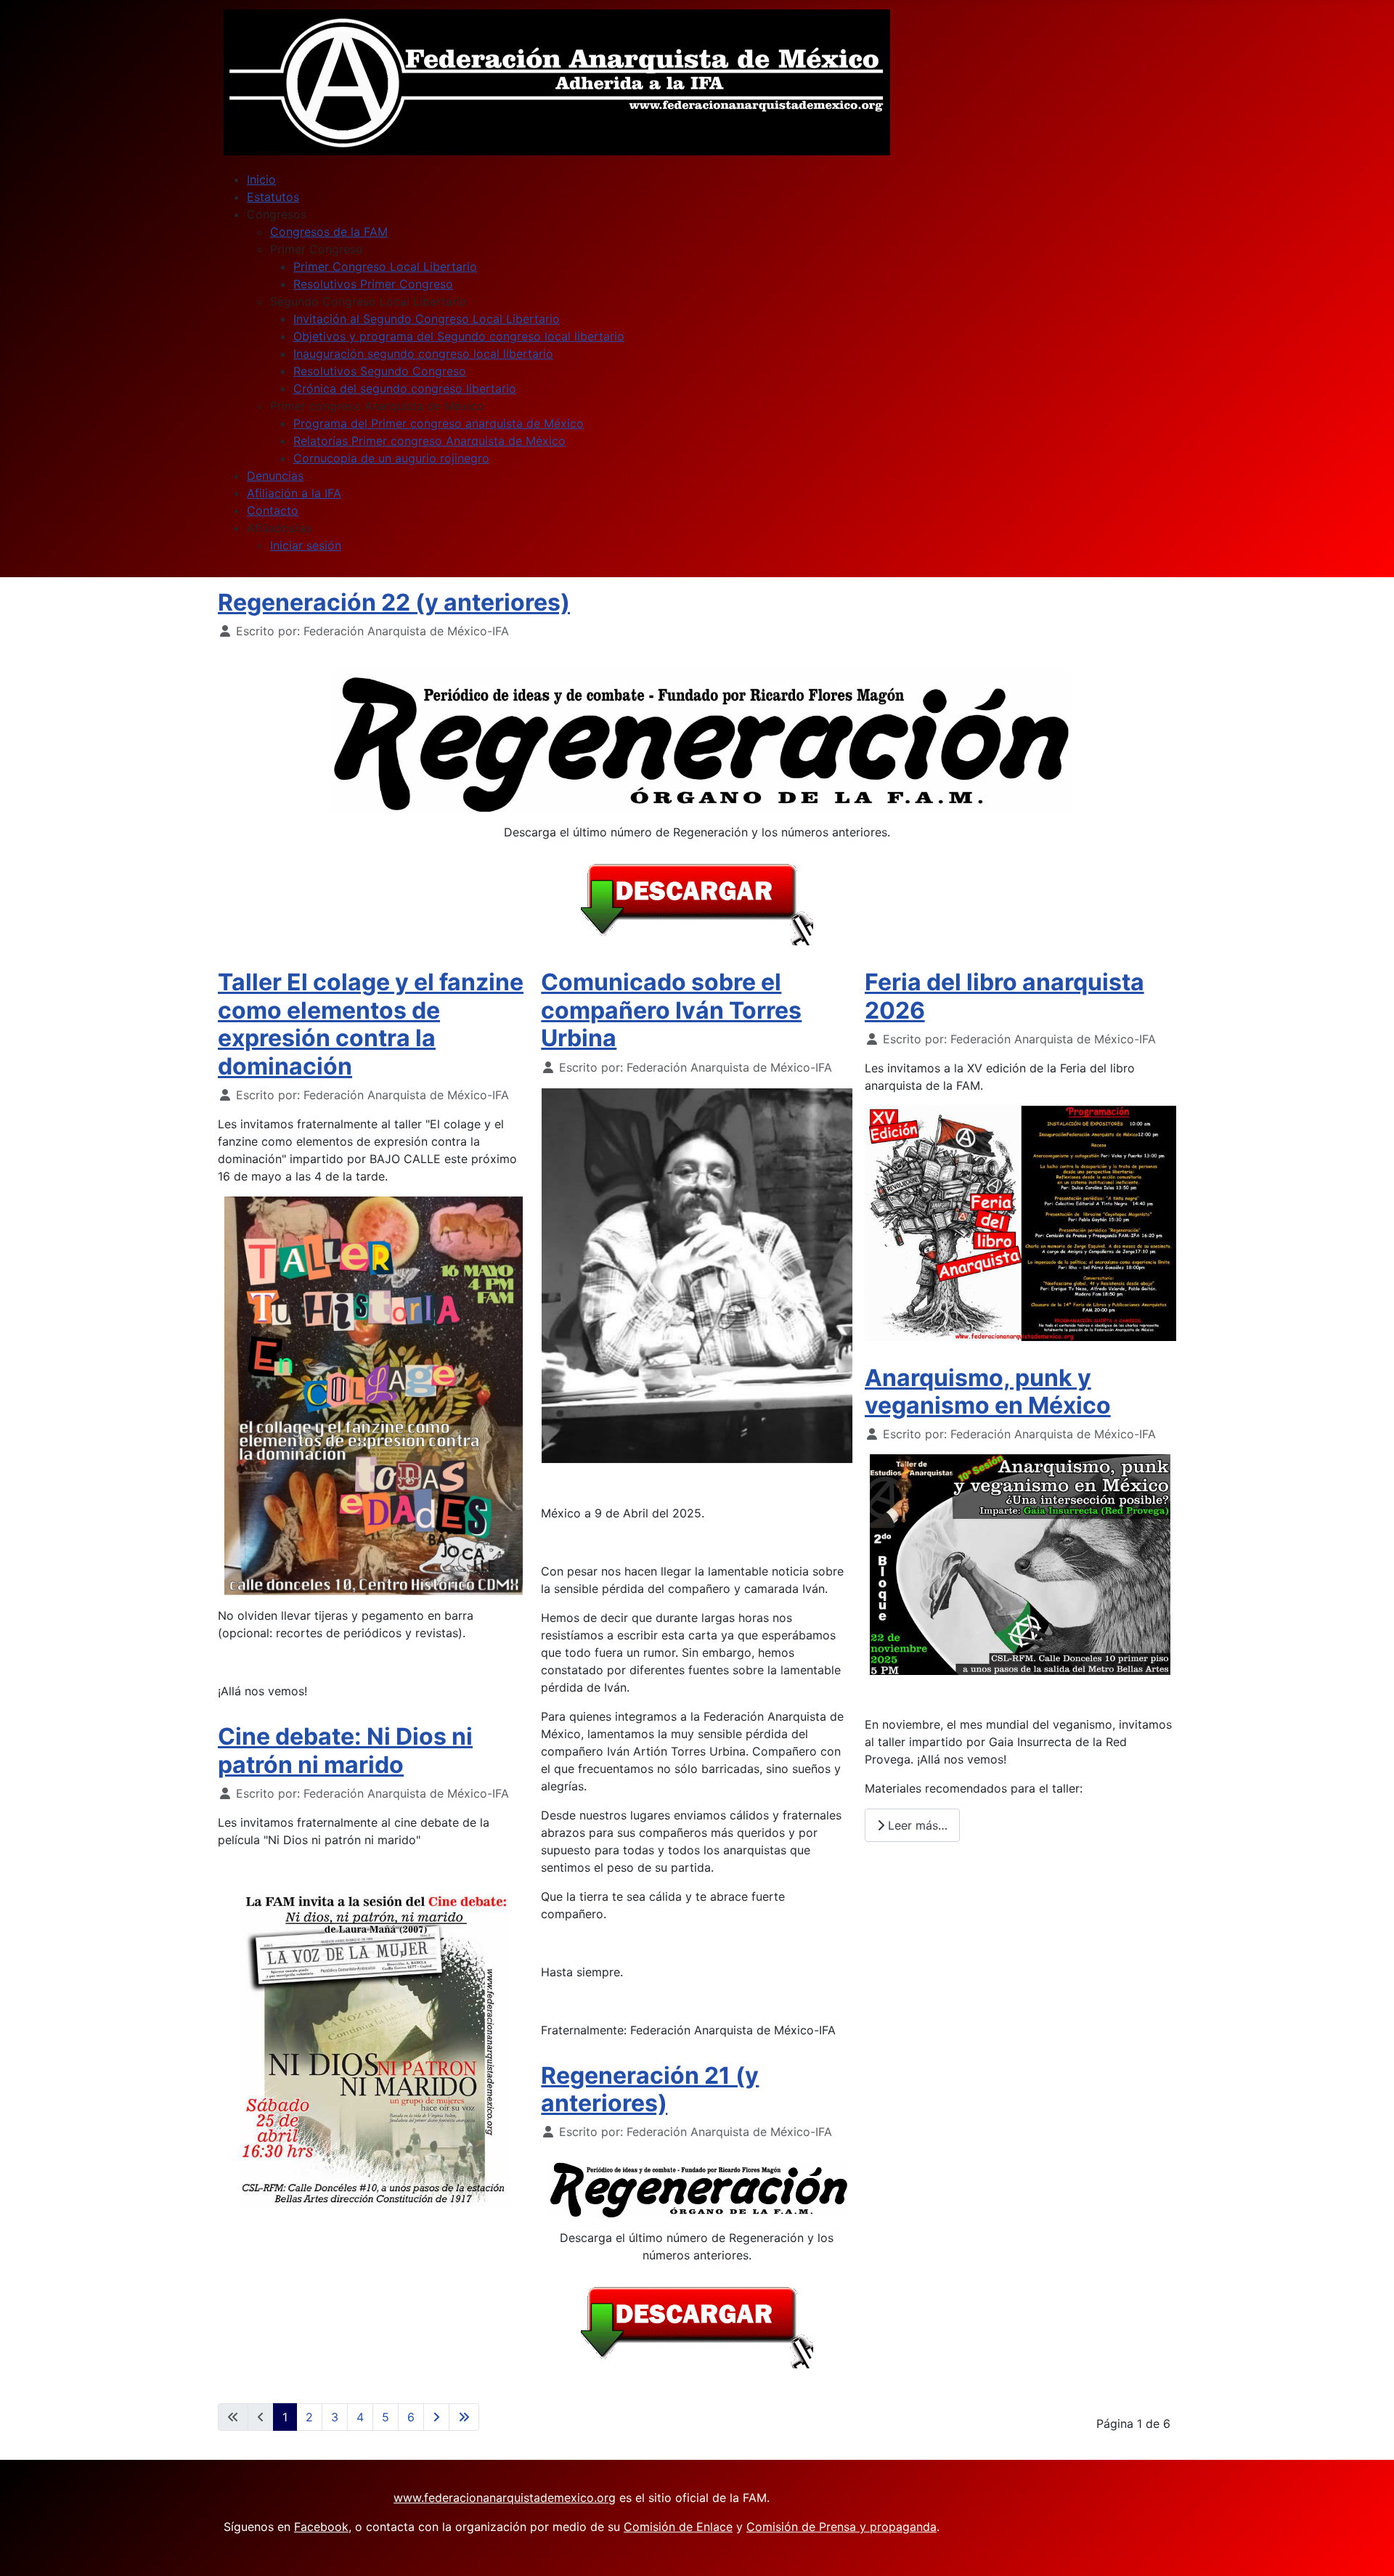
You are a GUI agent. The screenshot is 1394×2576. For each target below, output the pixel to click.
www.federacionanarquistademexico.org (505, 2498)
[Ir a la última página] (464, 2417)
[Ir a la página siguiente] (436, 2417)
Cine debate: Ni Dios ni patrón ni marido (345, 1750)
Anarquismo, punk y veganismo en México (988, 1391)
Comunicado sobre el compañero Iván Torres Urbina (671, 1010)
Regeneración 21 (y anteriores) (650, 2089)
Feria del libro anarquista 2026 (1004, 996)
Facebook (321, 2527)
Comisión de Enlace (678, 2527)
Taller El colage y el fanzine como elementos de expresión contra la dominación (371, 1024)
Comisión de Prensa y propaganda (841, 2527)
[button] (277, 214)
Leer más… (916, 1825)
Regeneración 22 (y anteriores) (394, 602)
